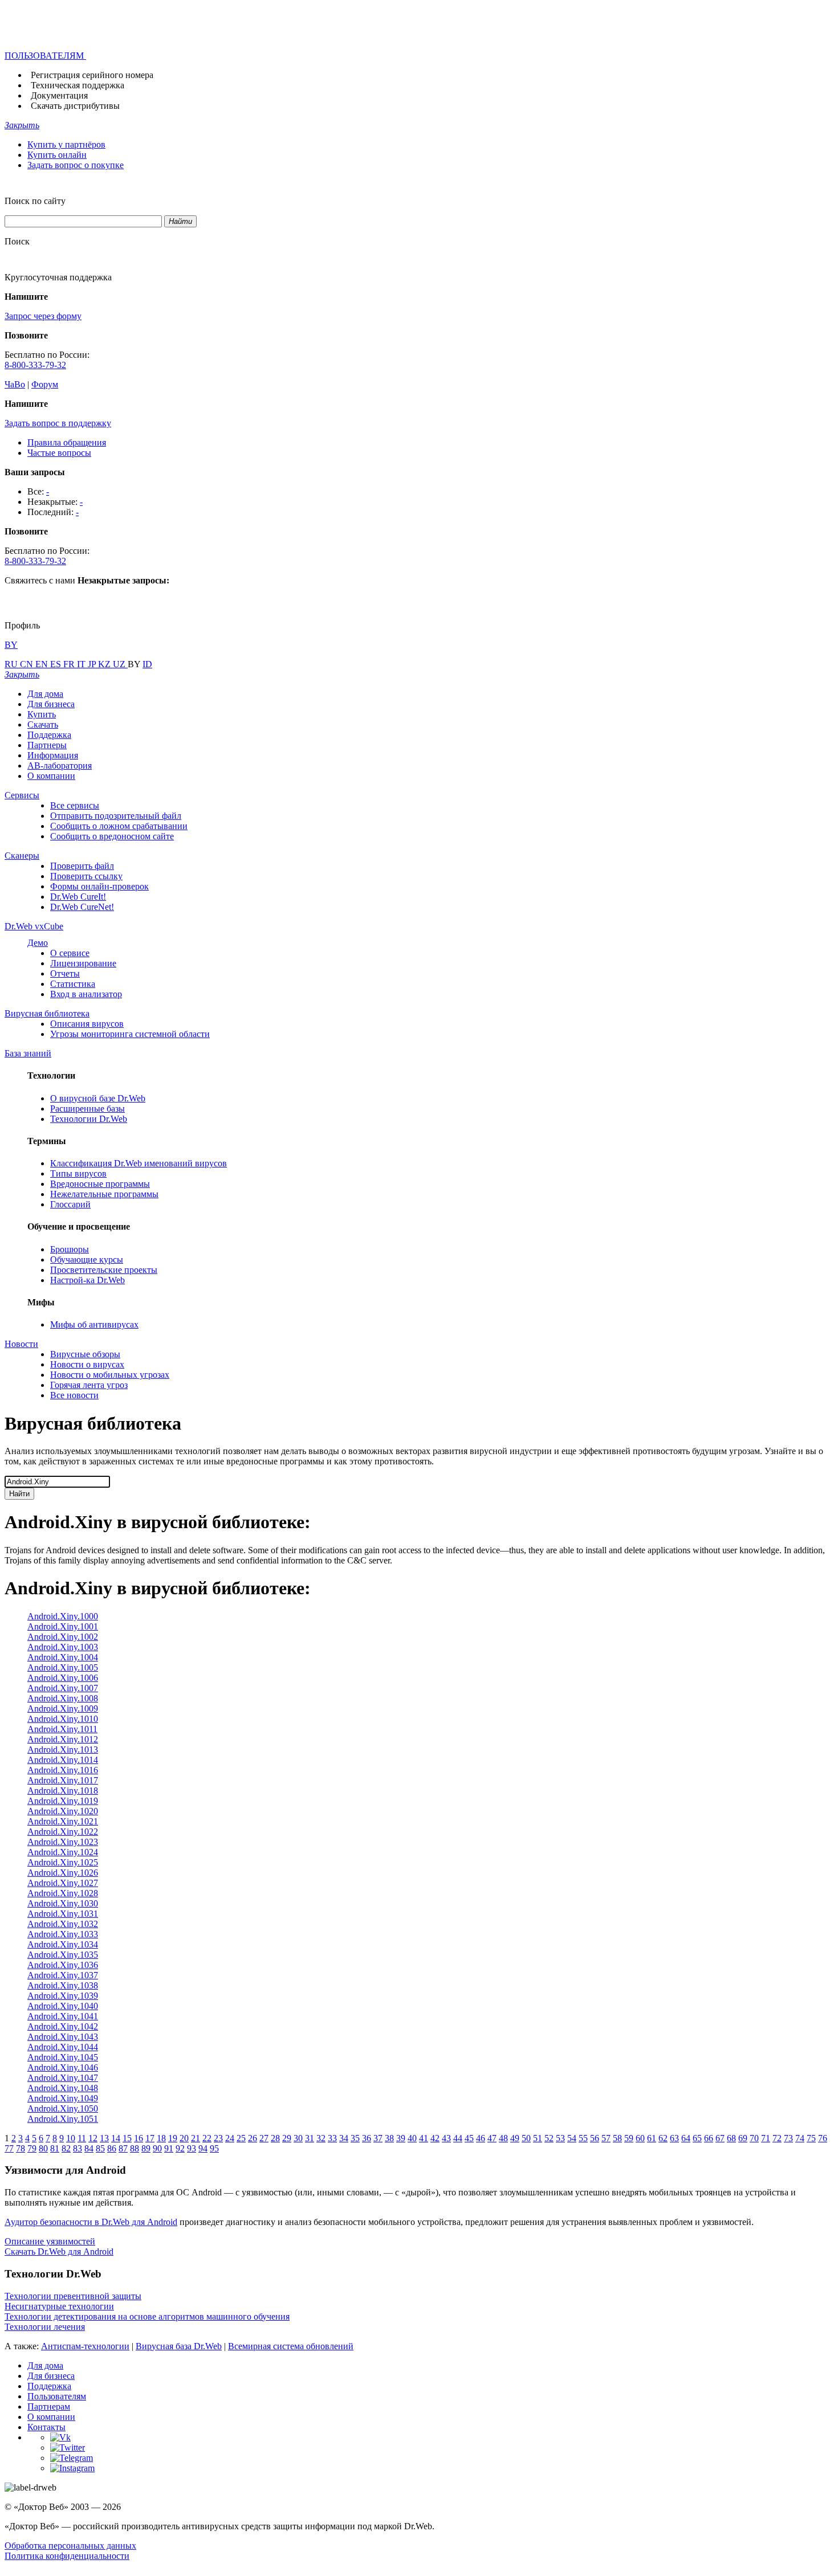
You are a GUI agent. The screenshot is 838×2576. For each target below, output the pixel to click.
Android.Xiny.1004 (63, 1657)
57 (606, 2138)
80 (43, 2148)
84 (89, 2148)
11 (82, 2138)
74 (800, 2138)
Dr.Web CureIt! (78, 897)
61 (652, 2138)
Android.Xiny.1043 (63, 2037)
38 (389, 2138)
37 (378, 2138)
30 (298, 2138)
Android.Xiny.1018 (63, 1791)
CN (28, 664)
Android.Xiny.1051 (63, 2119)
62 (663, 2138)
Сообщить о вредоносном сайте (112, 836)
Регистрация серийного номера (92, 75)
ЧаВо (15, 384)
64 (686, 2138)
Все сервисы (75, 805)
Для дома (45, 694)
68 (731, 2138)
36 (367, 2138)
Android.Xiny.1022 (63, 1832)
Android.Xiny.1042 (63, 2026)
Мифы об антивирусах (94, 1324)
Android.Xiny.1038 (63, 1985)
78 (21, 2148)
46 (481, 2138)
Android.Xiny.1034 (63, 1944)
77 (9, 2148)
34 (344, 2138)
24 (230, 2138)
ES (57, 664)
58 (617, 2138)
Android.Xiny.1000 (63, 1616)
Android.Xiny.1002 (63, 1637)
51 (538, 2138)
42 (435, 2138)
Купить (42, 714)
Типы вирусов (78, 1173)
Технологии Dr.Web (89, 1119)
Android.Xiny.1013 (63, 1750)
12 (93, 2138)
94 (203, 2148)
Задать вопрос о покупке (76, 165)
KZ (105, 664)
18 (161, 2138)
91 (169, 2148)
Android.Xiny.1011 (62, 1729)
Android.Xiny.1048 (63, 2088)
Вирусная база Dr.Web (179, 2346)
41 (424, 2138)
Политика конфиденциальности (67, 2556)
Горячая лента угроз (89, 1385)
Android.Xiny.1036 (63, 1965)
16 (139, 2138)
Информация (53, 755)
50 (526, 2138)
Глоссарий (70, 1204)
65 (697, 2138)
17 (150, 2138)
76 (823, 2138)
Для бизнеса (51, 704)
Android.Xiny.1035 (63, 1955)
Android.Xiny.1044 (63, 2047)
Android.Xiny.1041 (63, 2016)
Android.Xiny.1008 (63, 1698)
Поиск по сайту (35, 201)
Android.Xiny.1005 (63, 1667)
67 (720, 2138)
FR (70, 664)
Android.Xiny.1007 (63, 1688)
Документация (59, 95)
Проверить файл (82, 866)
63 (674, 2138)
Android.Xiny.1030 (63, 1903)
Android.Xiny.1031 (63, 1914)
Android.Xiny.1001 (63, 1626)
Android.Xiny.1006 (63, 1678)
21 (196, 2138)
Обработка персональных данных (70, 2546)
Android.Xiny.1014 (63, 1760)
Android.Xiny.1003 (63, 1647)
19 (173, 2138)
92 (180, 2148)
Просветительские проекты (104, 1270)
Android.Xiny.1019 (63, 1801)
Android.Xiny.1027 (63, 1883)
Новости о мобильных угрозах (110, 1375)
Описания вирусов (87, 1024)
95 (214, 2148)
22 (207, 2138)
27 (264, 2138)
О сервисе (70, 953)
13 (104, 2138)
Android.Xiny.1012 (63, 1739)
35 (355, 2138)
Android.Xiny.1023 (63, 1842)
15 (127, 2138)
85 (100, 2148)
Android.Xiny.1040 (63, 2006)
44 (458, 2138)
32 (321, 2138)
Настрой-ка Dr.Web (88, 1280)
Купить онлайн (57, 155)
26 (253, 2138)
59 (629, 2138)
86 (112, 2148)
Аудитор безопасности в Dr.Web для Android (91, 2222)
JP (93, 664)
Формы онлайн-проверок (99, 886)
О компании (51, 776)
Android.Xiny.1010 (63, 1719)
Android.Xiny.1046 (63, 2067)
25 (241, 2138)
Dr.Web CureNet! (82, 907)
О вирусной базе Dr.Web (98, 1098)
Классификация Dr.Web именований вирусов (139, 1163)
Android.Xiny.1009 (63, 1709)
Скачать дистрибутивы (75, 106)
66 (709, 2138)
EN (43, 664)
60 (640, 2138)
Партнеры (47, 745)
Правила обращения (67, 442)
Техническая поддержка (78, 85)
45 (469, 2138)
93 (192, 2148)
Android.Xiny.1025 (63, 1862)
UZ (120, 664)
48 (503, 2138)
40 (412, 2138)
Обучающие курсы (87, 1260)
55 (583, 2138)
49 (515, 2138)
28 (275, 2138)
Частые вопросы (59, 453)
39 (401, 2138)
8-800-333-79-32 (35, 365)
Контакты (46, 2427)
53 (560, 2138)
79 (32, 2148)
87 (123, 2148)
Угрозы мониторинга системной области (130, 1034)
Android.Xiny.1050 (63, 2108)
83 (78, 2148)
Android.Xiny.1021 (63, 1821)
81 (55, 2148)
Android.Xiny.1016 (63, 1770)
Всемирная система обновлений (291, 2346)
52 (549, 2138)
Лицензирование (83, 963)
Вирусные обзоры (85, 1354)
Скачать (43, 724)
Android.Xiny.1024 (63, 1852)
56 (595, 2138)
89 (146, 2148)
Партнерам (49, 2406)
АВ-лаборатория (60, 766)
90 (157, 2148)
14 (116, 2138)
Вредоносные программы (100, 1184)
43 (446, 2138)
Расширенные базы (88, 1109)
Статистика (73, 984)
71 (766, 2138)
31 (310, 2138)
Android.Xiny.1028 (63, 1893)
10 (71, 2138)
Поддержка (49, 735)
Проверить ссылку (86, 876)
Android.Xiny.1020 (63, 1811)
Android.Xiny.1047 (63, 2078)
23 (218, 2138)
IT (82, 664)
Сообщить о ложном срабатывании (119, 826)
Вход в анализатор (86, 994)
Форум (45, 384)
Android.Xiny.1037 (63, 1975)
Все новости (74, 1395)
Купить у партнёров (66, 144)
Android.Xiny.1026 (63, 1873)
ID (147, 664)
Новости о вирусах (87, 1364)
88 (135, 2148)
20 (184, 2138)
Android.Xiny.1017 (63, 1780)
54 (572, 2138)
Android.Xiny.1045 (63, 2057)
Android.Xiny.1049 (63, 2098)
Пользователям (57, 2396)
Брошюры (70, 1249)
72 (777, 2138)
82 (66, 2148)
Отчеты (65, 973)
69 (743, 2138)
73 (788, 2138)
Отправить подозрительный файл (116, 816)
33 (332, 2138)
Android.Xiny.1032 (63, 1924)
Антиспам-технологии (85, 2346)
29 (287, 2138)
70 (754, 2138)
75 (811, 2138)
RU (12, 664)
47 (492, 2138)
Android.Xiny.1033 (63, 1934)
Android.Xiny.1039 (63, 1996)
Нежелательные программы (104, 1194)
